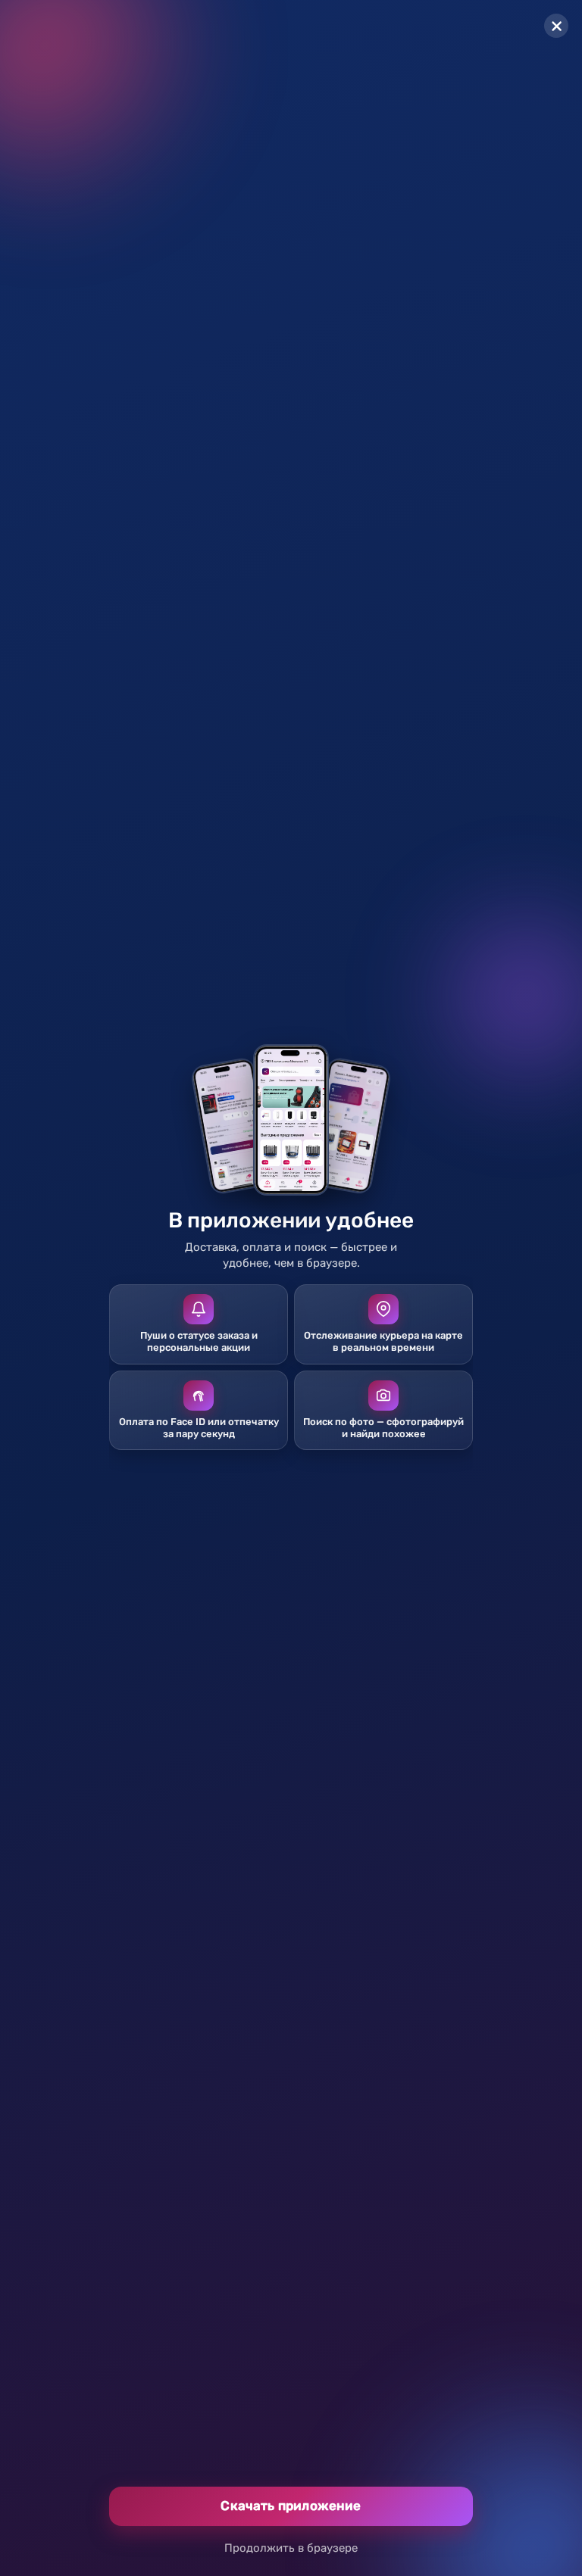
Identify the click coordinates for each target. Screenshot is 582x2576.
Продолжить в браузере (291, 2548)
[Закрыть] (556, 26)
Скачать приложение (291, 2506)
